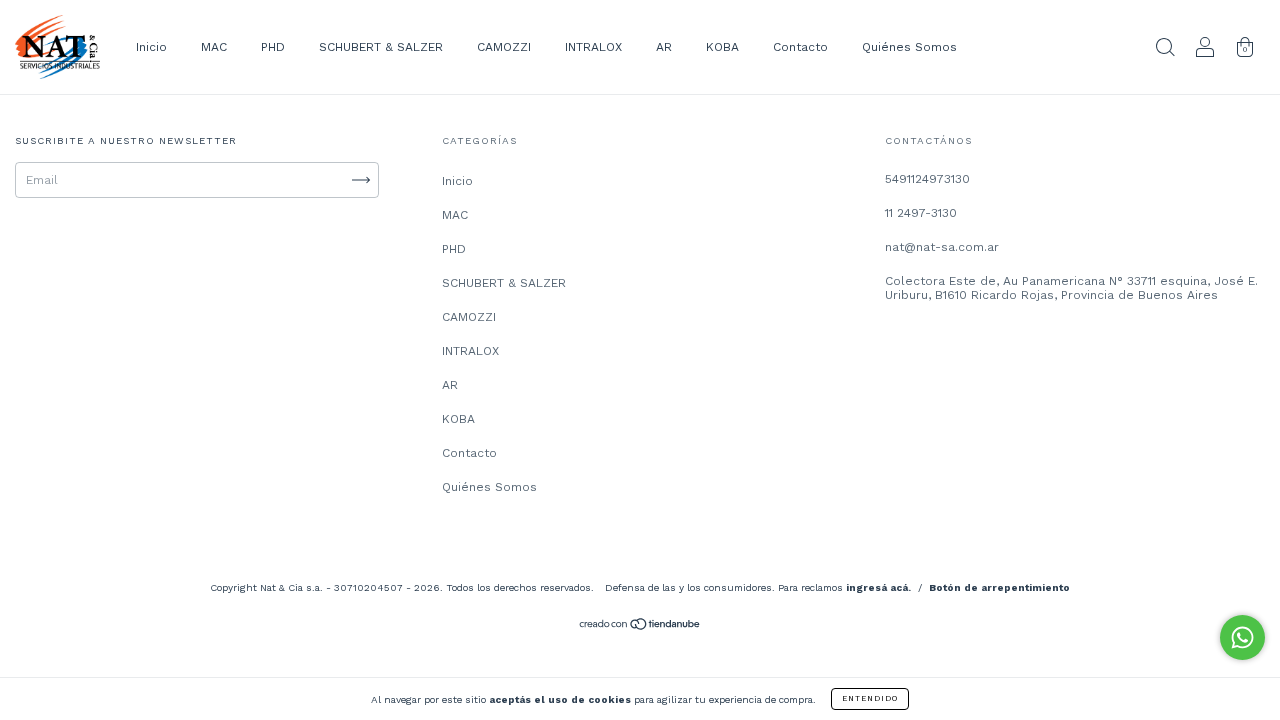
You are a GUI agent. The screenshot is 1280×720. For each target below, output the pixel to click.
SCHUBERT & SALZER (381, 47)
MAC (214, 47)
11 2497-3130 (921, 213)
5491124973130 (927, 179)
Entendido (870, 698)
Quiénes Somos (909, 47)
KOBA (722, 47)
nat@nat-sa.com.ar (942, 247)
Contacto (800, 47)
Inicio (151, 47)
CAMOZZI (504, 47)
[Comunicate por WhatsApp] (1242, 637)
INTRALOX (593, 47)
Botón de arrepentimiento (999, 587)
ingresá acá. (878, 587)
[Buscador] (1165, 50)
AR (664, 47)
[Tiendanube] (640, 627)
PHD (273, 47)
